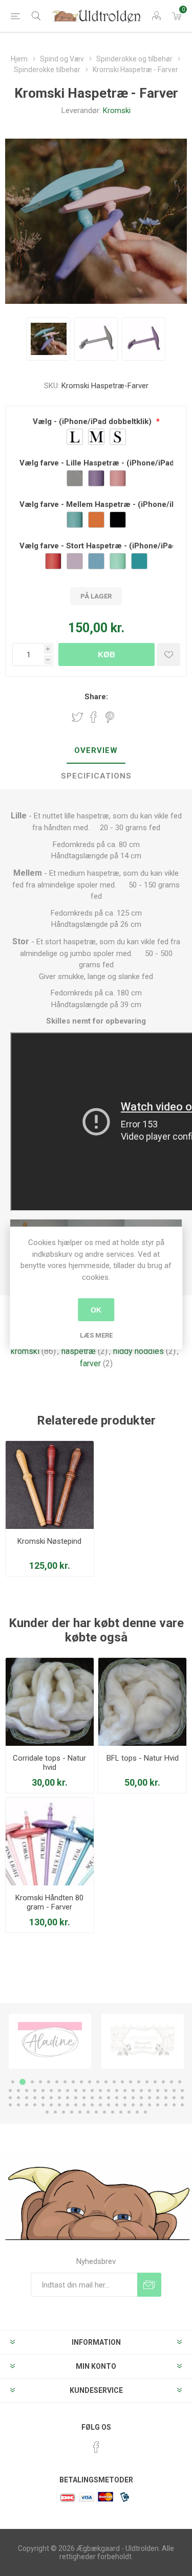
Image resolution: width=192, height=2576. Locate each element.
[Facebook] (96, 2447)
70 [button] (43, 2105)
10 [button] (90, 2082)
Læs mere (96, 1335)
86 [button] (174, 2105)
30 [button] (76, 2091)
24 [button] (27, 2091)
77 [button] (100, 2105)
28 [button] (59, 2091)
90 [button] (63, 2112)
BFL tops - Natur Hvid (143, 1758)
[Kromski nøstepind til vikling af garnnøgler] (50, 1485)
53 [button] (84, 2098)
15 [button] (131, 2082)
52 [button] (76, 2098)
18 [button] (155, 2082)
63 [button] (166, 2098)
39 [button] (150, 2091)
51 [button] (68, 2098)
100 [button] (145, 2112)
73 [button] (68, 2105)
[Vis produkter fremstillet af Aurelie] (143, 2041)
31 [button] (84, 2091)
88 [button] (47, 2112)
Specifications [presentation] (96, 776)
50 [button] (59, 2098)
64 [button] (174, 2098)
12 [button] (106, 2082)
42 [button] (174, 2091)
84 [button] (158, 2105)
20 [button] (172, 2082)
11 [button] (98, 2082)
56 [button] (109, 2098)
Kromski (117, 110)
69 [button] (35, 2105)
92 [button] (80, 2112)
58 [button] (125, 2098)
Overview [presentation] (96, 750)
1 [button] (13, 2082)
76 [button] (92, 2105)
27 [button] (51, 2091)
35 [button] (117, 2091)
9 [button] (81, 2082)
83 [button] (150, 2105)
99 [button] (137, 2112)
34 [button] (109, 2091)
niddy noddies (138, 1351)
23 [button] (18, 2091)
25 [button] (35, 2091)
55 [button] (100, 2098)
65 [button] (182, 2098)
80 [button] (125, 2105)
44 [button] (10, 2098)
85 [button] (166, 2105)
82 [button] (141, 2105)
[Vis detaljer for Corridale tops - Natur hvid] (50, 1702)
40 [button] (158, 2091)
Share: (96, 697)
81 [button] (133, 2105)
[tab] (96, 751)
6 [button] (57, 2082)
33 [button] (100, 2091)
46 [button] (27, 2098)
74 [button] (76, 2105)
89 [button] (55, 2112)
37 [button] (133, 2091)
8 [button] (73, 2082)
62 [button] (158, 2098)
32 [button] (92, 2091)
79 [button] (117, 2105)
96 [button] (113, 2112)
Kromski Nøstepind (49, 1541)
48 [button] (43, 2098)
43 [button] (182, 2091)
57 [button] (117, 2098)
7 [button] (65, 2082)
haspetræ (79, 1351)
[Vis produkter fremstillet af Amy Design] (50, 2041)
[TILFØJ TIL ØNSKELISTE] (169, 654)
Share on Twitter (77, 717)
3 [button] (31, 2082)
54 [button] (92, 2098)
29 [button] (68, 2091)
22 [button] (10, 2091)
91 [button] (72, 2112)
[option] (50, 2041)
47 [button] (35, 2098)
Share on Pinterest (110, 717)
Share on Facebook (94, 717)
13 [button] (114, 2082)
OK (96, 1310)
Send (149, 2285)
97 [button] (121, 2112)
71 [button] (51, 2105)
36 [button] (125, 2091)
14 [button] (122, 2082)
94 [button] (96, 2112)
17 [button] (147, 2082)
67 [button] (18, 2105)
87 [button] (182, 2105)
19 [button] (163, 2082)
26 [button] (43, 2091)
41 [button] (166, 2091)
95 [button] (104, 2112)
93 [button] (88, 2112)
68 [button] (27, 2105)
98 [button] (129, 2112)
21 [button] (180, 2082)
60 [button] (141, 2098)
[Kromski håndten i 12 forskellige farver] (50, 1841)
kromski (25, 1351)
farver (90, 1363)
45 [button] (18, 2098)
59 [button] (133, 2098)
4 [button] (40, 2082)
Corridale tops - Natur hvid (49, 1763)
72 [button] (59, 2105)
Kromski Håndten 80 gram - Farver (49, 1902)
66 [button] (10, 2105)
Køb (106, 654)
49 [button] (51, 2098)
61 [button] (150, 2098)
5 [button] (49, 2082)
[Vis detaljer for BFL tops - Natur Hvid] (142, 1702)
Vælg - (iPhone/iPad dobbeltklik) (93, 421)
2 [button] (21, 2082)
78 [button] (109, 2105)
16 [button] (139, 2082)
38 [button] (141, 2091)
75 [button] (84, 2105)
